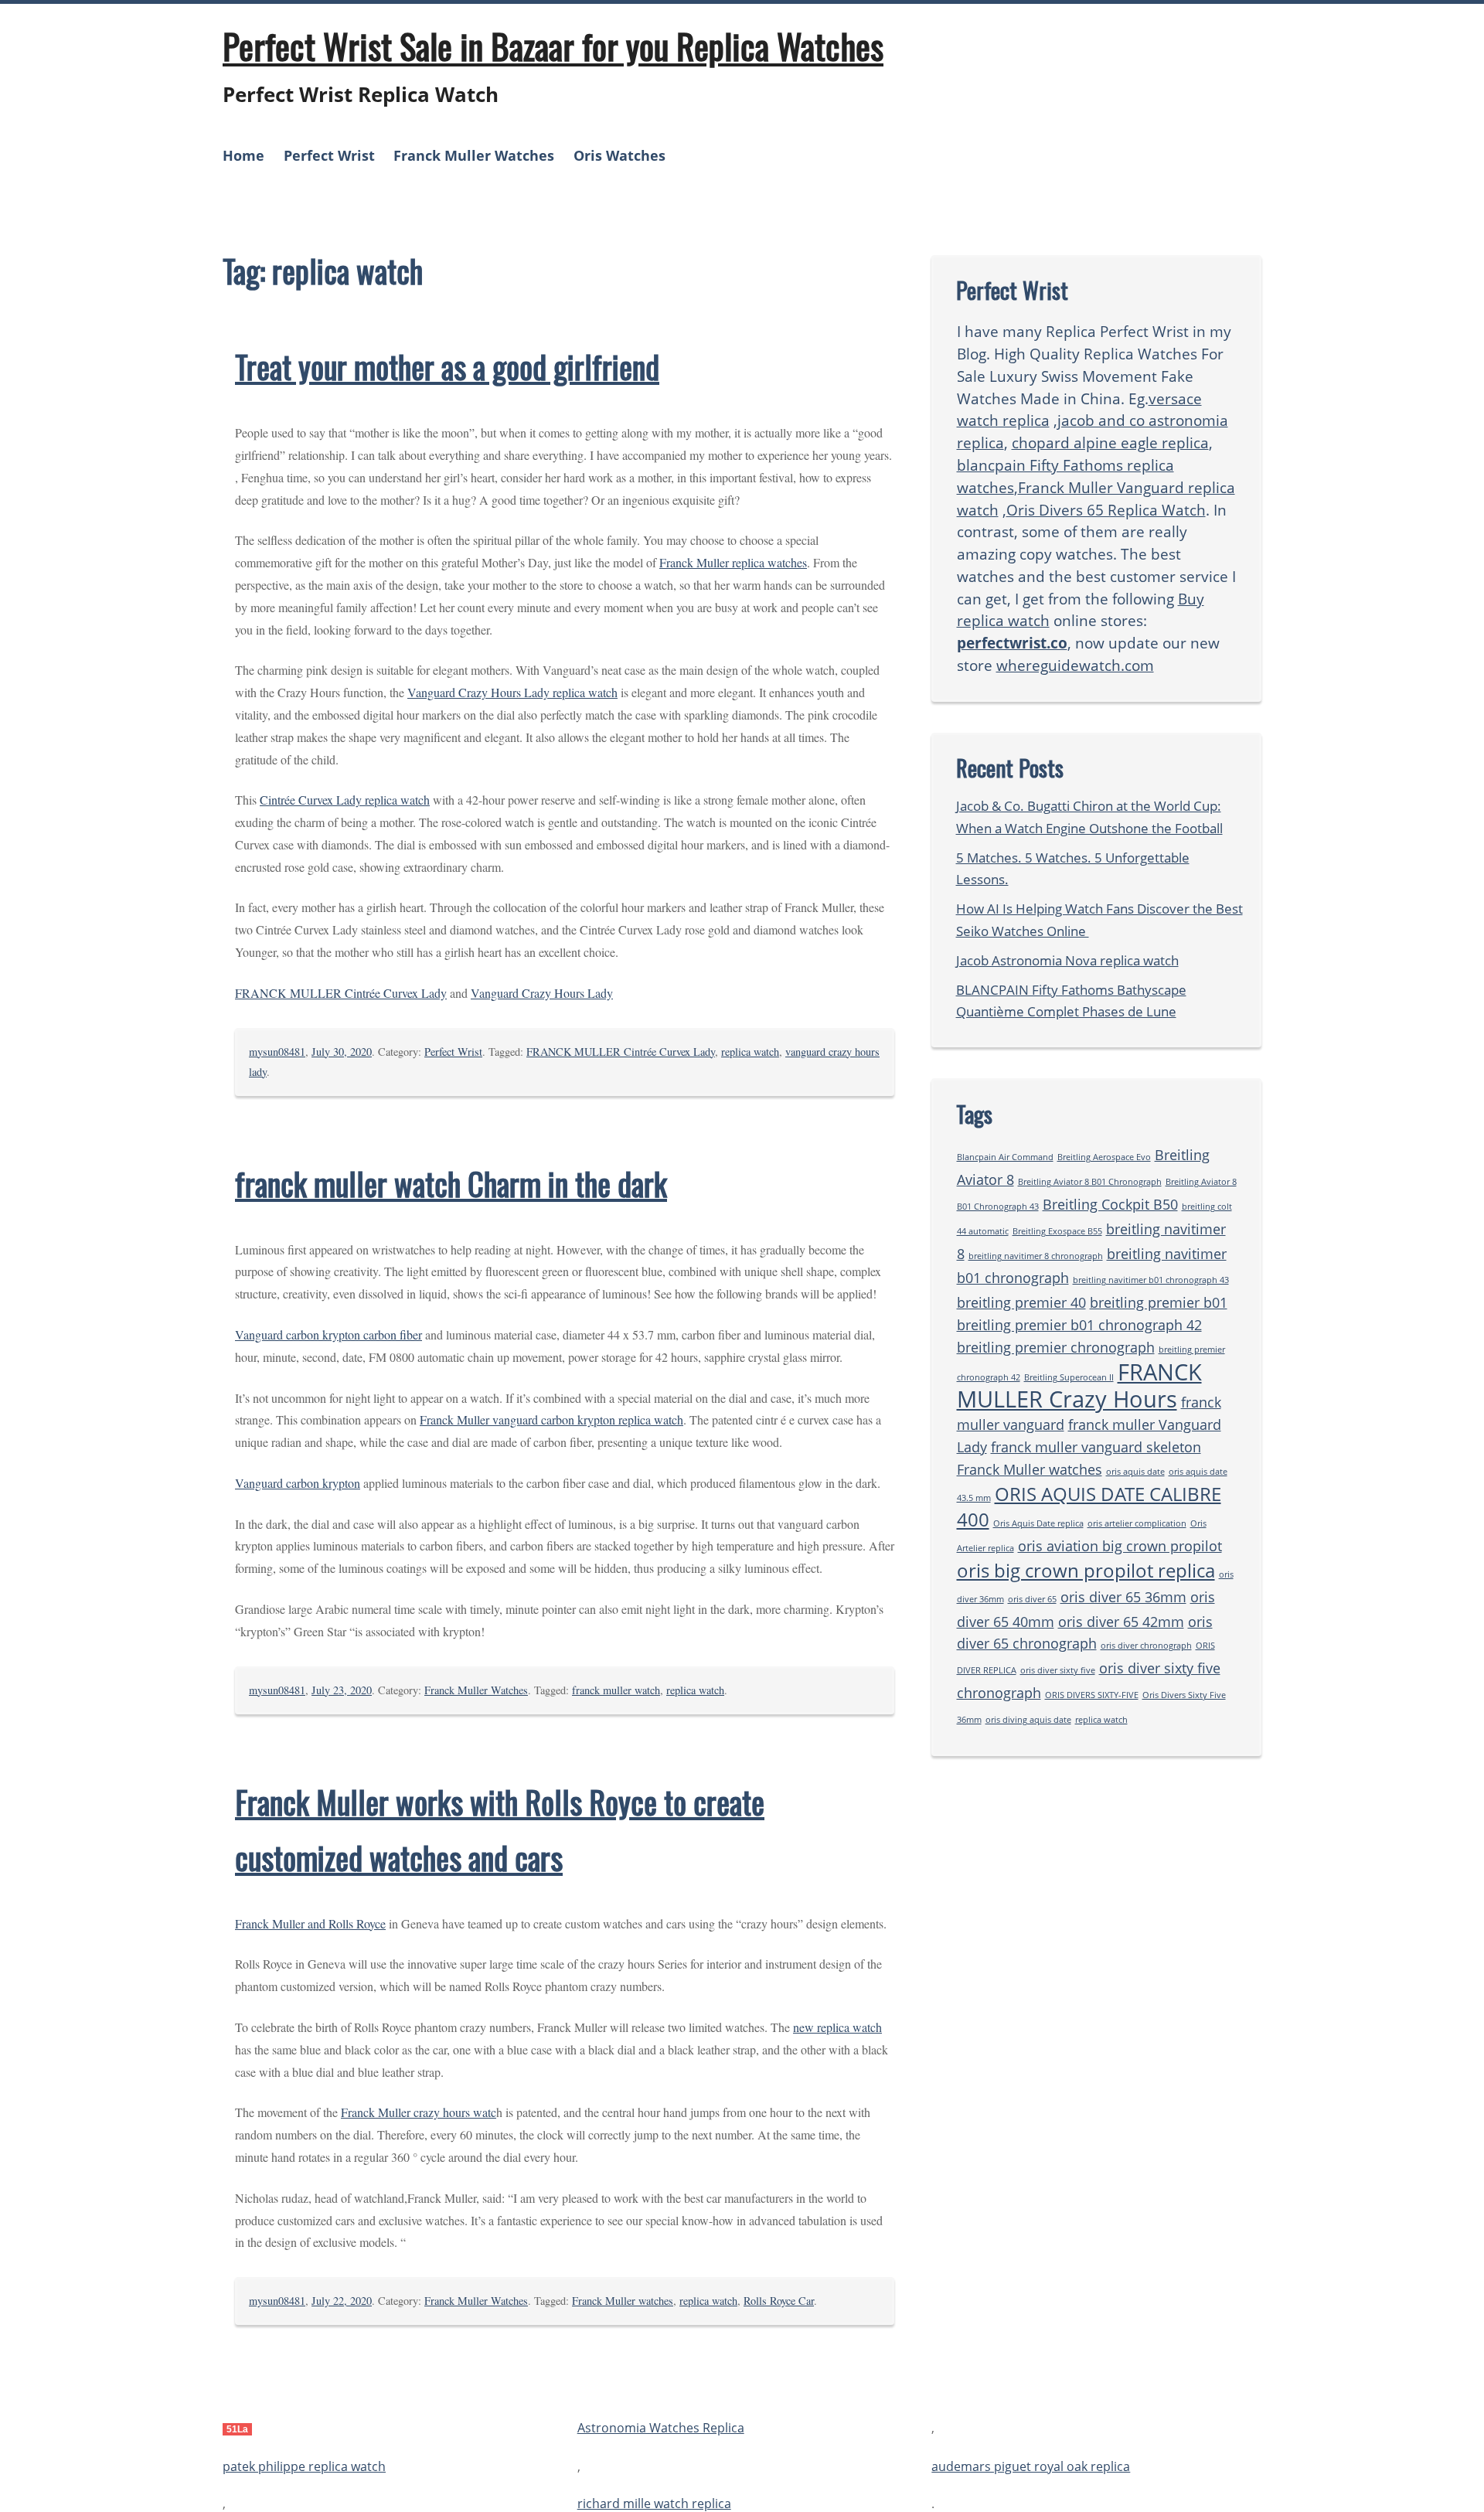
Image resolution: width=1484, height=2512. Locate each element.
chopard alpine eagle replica (1110, 442)
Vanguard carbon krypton (298, 1483)
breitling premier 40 (1021, 1302)
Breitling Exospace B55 (1057, 1231)
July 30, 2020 (342, 1052)
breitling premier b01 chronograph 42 (1079, 1325)
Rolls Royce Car (779, 2301)
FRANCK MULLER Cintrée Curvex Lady (341, 993)
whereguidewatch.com (1075, 665)
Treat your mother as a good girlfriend (447, 366)
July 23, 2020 (342, 1690)
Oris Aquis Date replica (1038, 1523)
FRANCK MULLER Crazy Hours (1079, 1386)
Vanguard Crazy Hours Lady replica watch (512, 692)
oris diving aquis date (1028, 1720)
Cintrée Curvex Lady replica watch (345, 800)
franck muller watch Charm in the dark (451, 1183)
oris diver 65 (1032, 1599)
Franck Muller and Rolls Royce (310, 1923)
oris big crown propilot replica (1086, 1570)
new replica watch (837, 2027)
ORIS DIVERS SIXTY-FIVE (1092, 1695)
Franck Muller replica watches (733, 562)
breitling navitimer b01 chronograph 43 (1151, 1280)
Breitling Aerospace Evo (1104, 1157)
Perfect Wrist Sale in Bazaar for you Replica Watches (553, 46)
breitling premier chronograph (1056, 1347)
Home (243, 155)
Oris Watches (619, 155)
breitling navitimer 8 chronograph (1036, 1256)
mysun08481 (277, 1052)
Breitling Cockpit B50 (1110, 1204)
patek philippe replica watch (304, 2466)
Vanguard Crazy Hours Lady (542, 993)
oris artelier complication (1137, 1523)
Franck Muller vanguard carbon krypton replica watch (551, 1419)
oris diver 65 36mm (1123, 1597)
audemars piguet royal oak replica (1031, 2466)
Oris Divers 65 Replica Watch (1106, 510)
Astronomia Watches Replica (661, 2429)
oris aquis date (1135, 1472)
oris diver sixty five (1058, 1670)
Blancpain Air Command (1005, 1157)
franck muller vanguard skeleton (1096, 1447)
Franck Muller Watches (474, 155)
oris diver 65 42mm (1121, 1622)
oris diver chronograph (1146, 1646)
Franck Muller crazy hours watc (419, 2112)
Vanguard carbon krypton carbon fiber (328, 1334)
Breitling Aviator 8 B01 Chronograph (1090, 1182)
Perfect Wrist (329, 155)
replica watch (750, 1052)
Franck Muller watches (623, 2301)
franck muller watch (616, 1690)
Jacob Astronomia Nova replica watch (1067, 960)
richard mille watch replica (654, 2503)
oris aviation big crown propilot (1120, 1546)
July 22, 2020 (342, 2301)
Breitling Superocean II (1069, 1377)
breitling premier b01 (1159, 1302)
